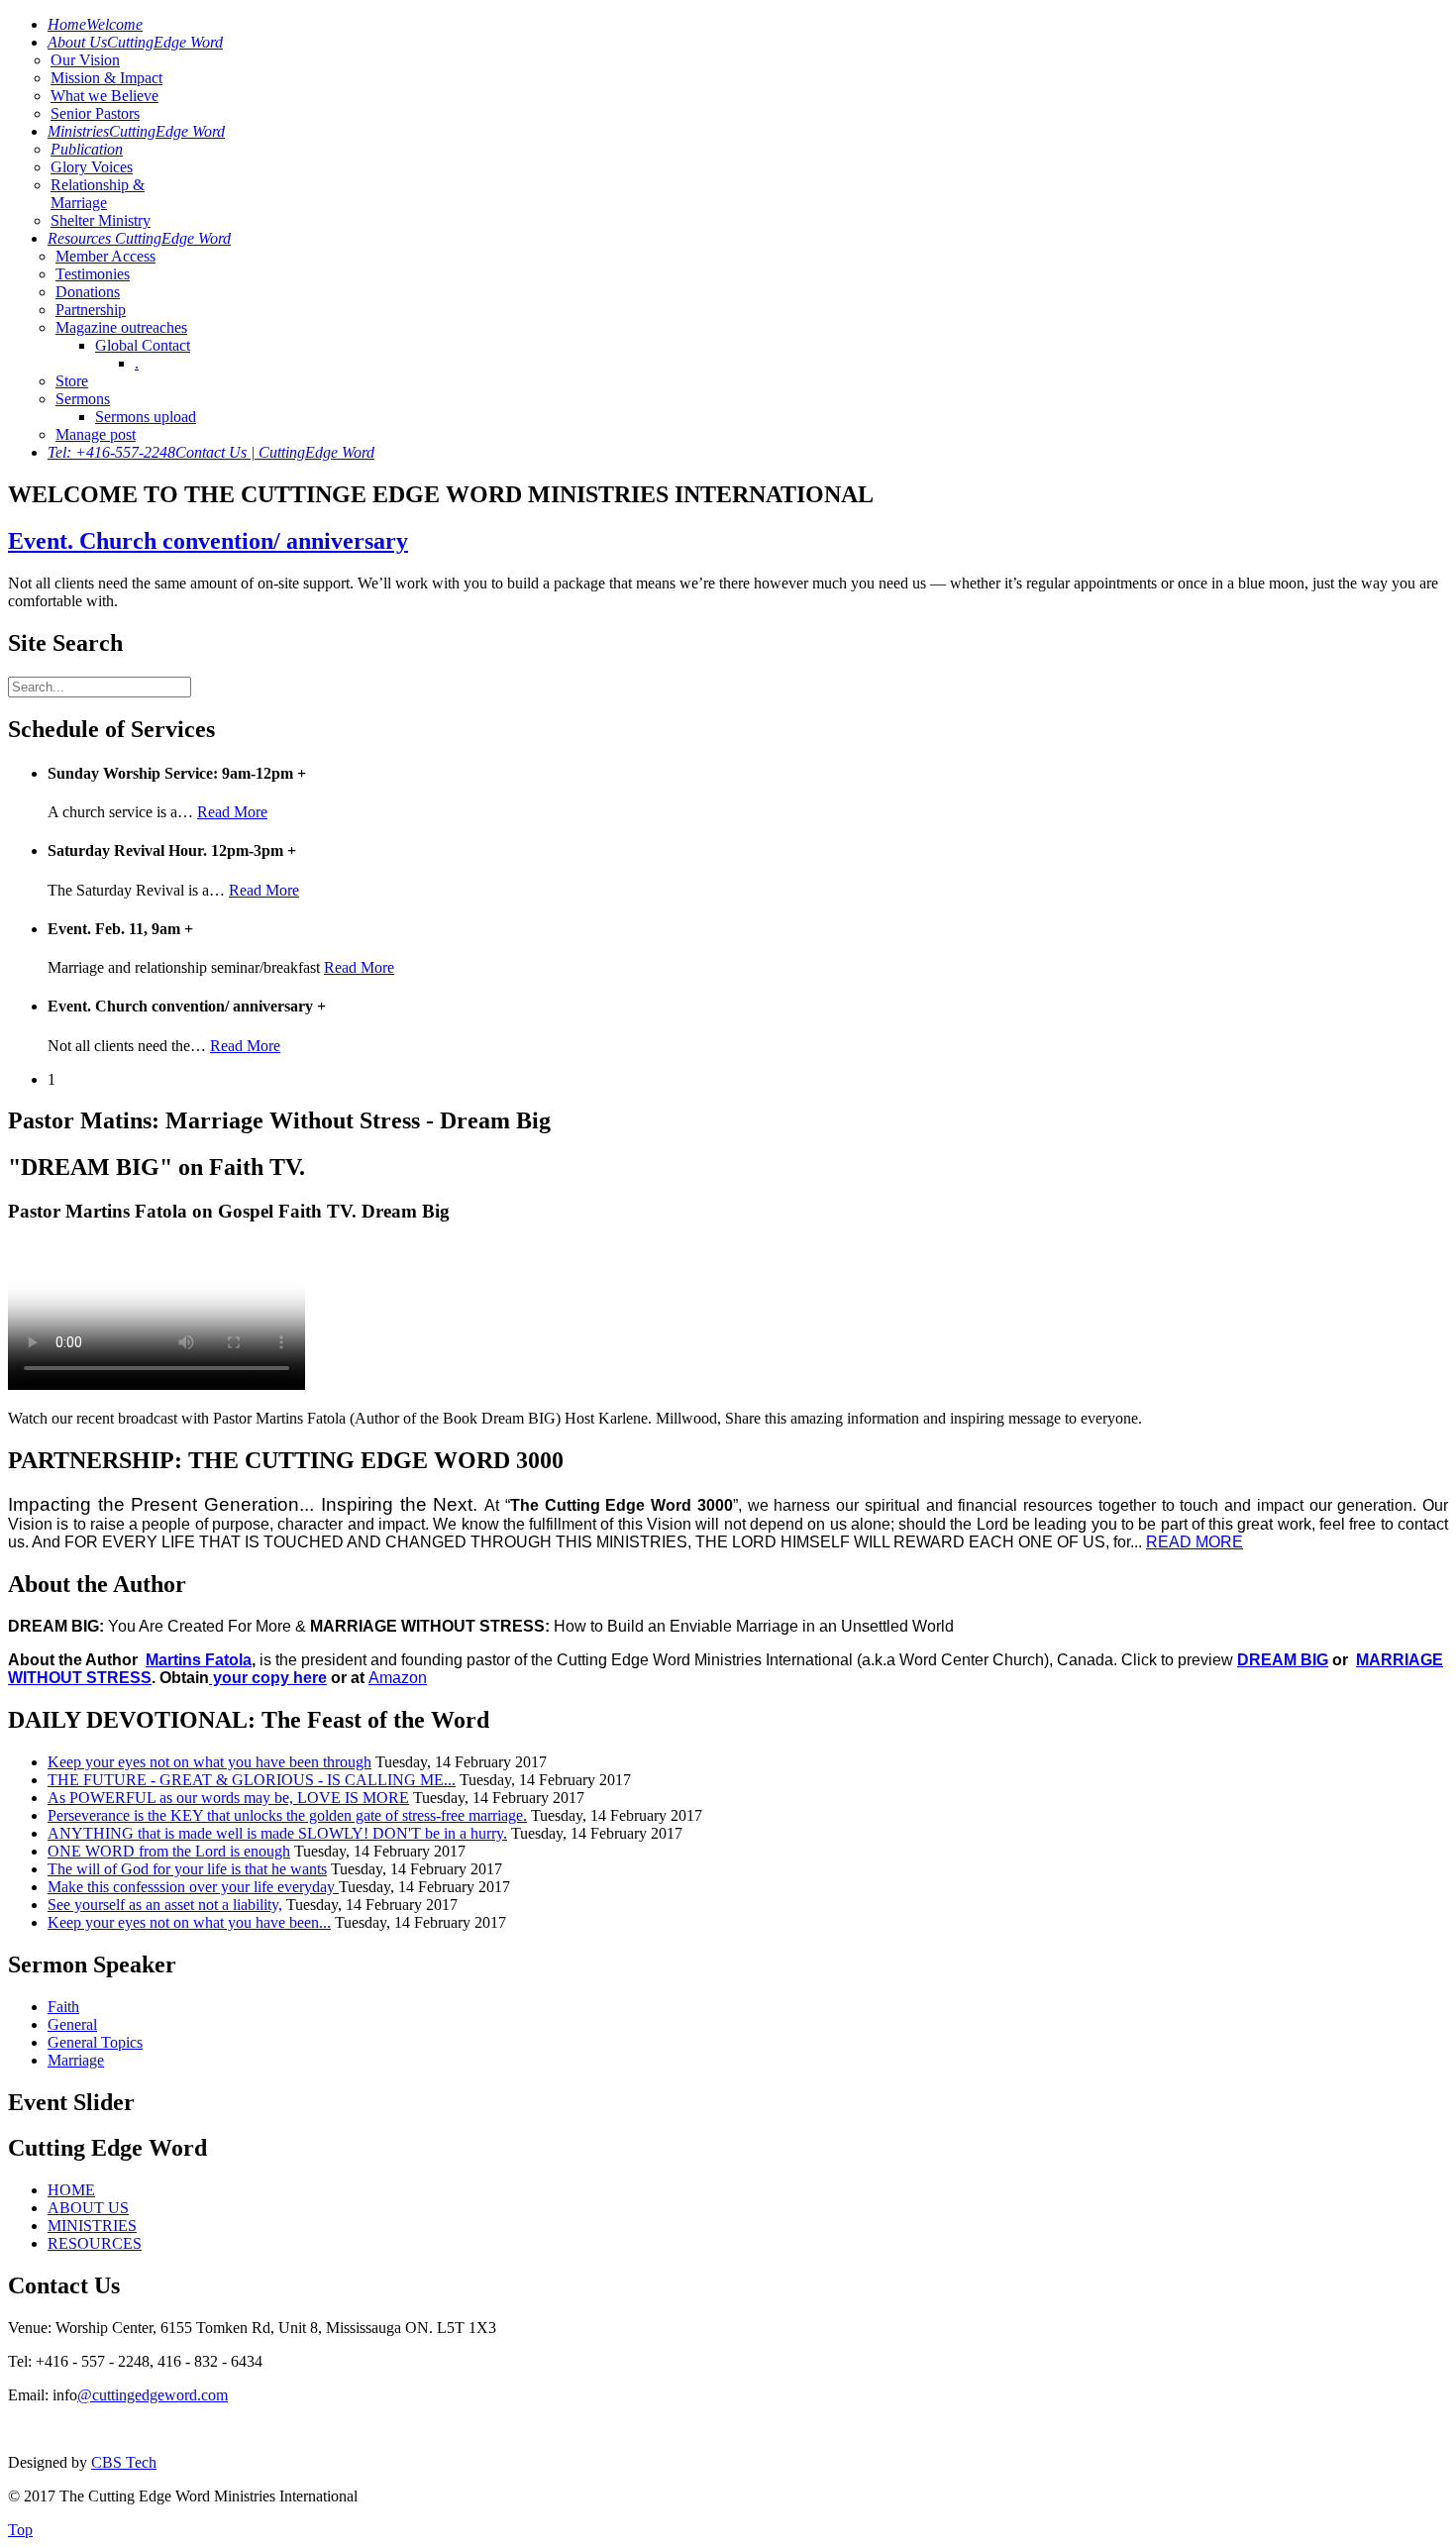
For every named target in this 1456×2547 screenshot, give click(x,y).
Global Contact (143, 345)
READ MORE (1195, 1542)
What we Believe (104, 96)
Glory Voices (92, 167)
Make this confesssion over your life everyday (193, 1887)
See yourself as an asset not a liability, (165, 1905)
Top (20, 2530)
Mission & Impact (106, 78)
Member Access (105, 256)
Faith (63, 2007)
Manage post (96, 434)
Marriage (76, 2060)
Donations (88, 292)
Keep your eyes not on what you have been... (189, 1922)
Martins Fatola (199, 1660)
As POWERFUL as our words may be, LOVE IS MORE (228, 1798)
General (72, 2024)
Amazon (398, 1678)
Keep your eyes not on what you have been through (209, 1762)
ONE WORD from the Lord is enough (169, 1851)
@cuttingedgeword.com (153, 2395)
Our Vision (85, 60)
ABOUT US (88, 2208)
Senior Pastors (95, 113)
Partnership (91, 310)
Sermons (83, 399)
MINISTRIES (92, 2226)
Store (72, 381)
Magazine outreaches (121, 327)
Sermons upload (146, 417)
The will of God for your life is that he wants (187, 1869)
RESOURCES (95, 2243)
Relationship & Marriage (98, 194)
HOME (71, 2190)
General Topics (95, 2042)
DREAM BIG (1283, 1660)
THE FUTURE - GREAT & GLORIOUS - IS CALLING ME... (252, 1780)
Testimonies (93, 274)
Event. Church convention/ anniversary (208, 541)
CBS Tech (124, 2462)
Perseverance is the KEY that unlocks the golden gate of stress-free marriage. (287, 1815)
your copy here (268, 1678)
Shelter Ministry (101, 220)
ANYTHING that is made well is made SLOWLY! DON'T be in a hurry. (277, 1833)
